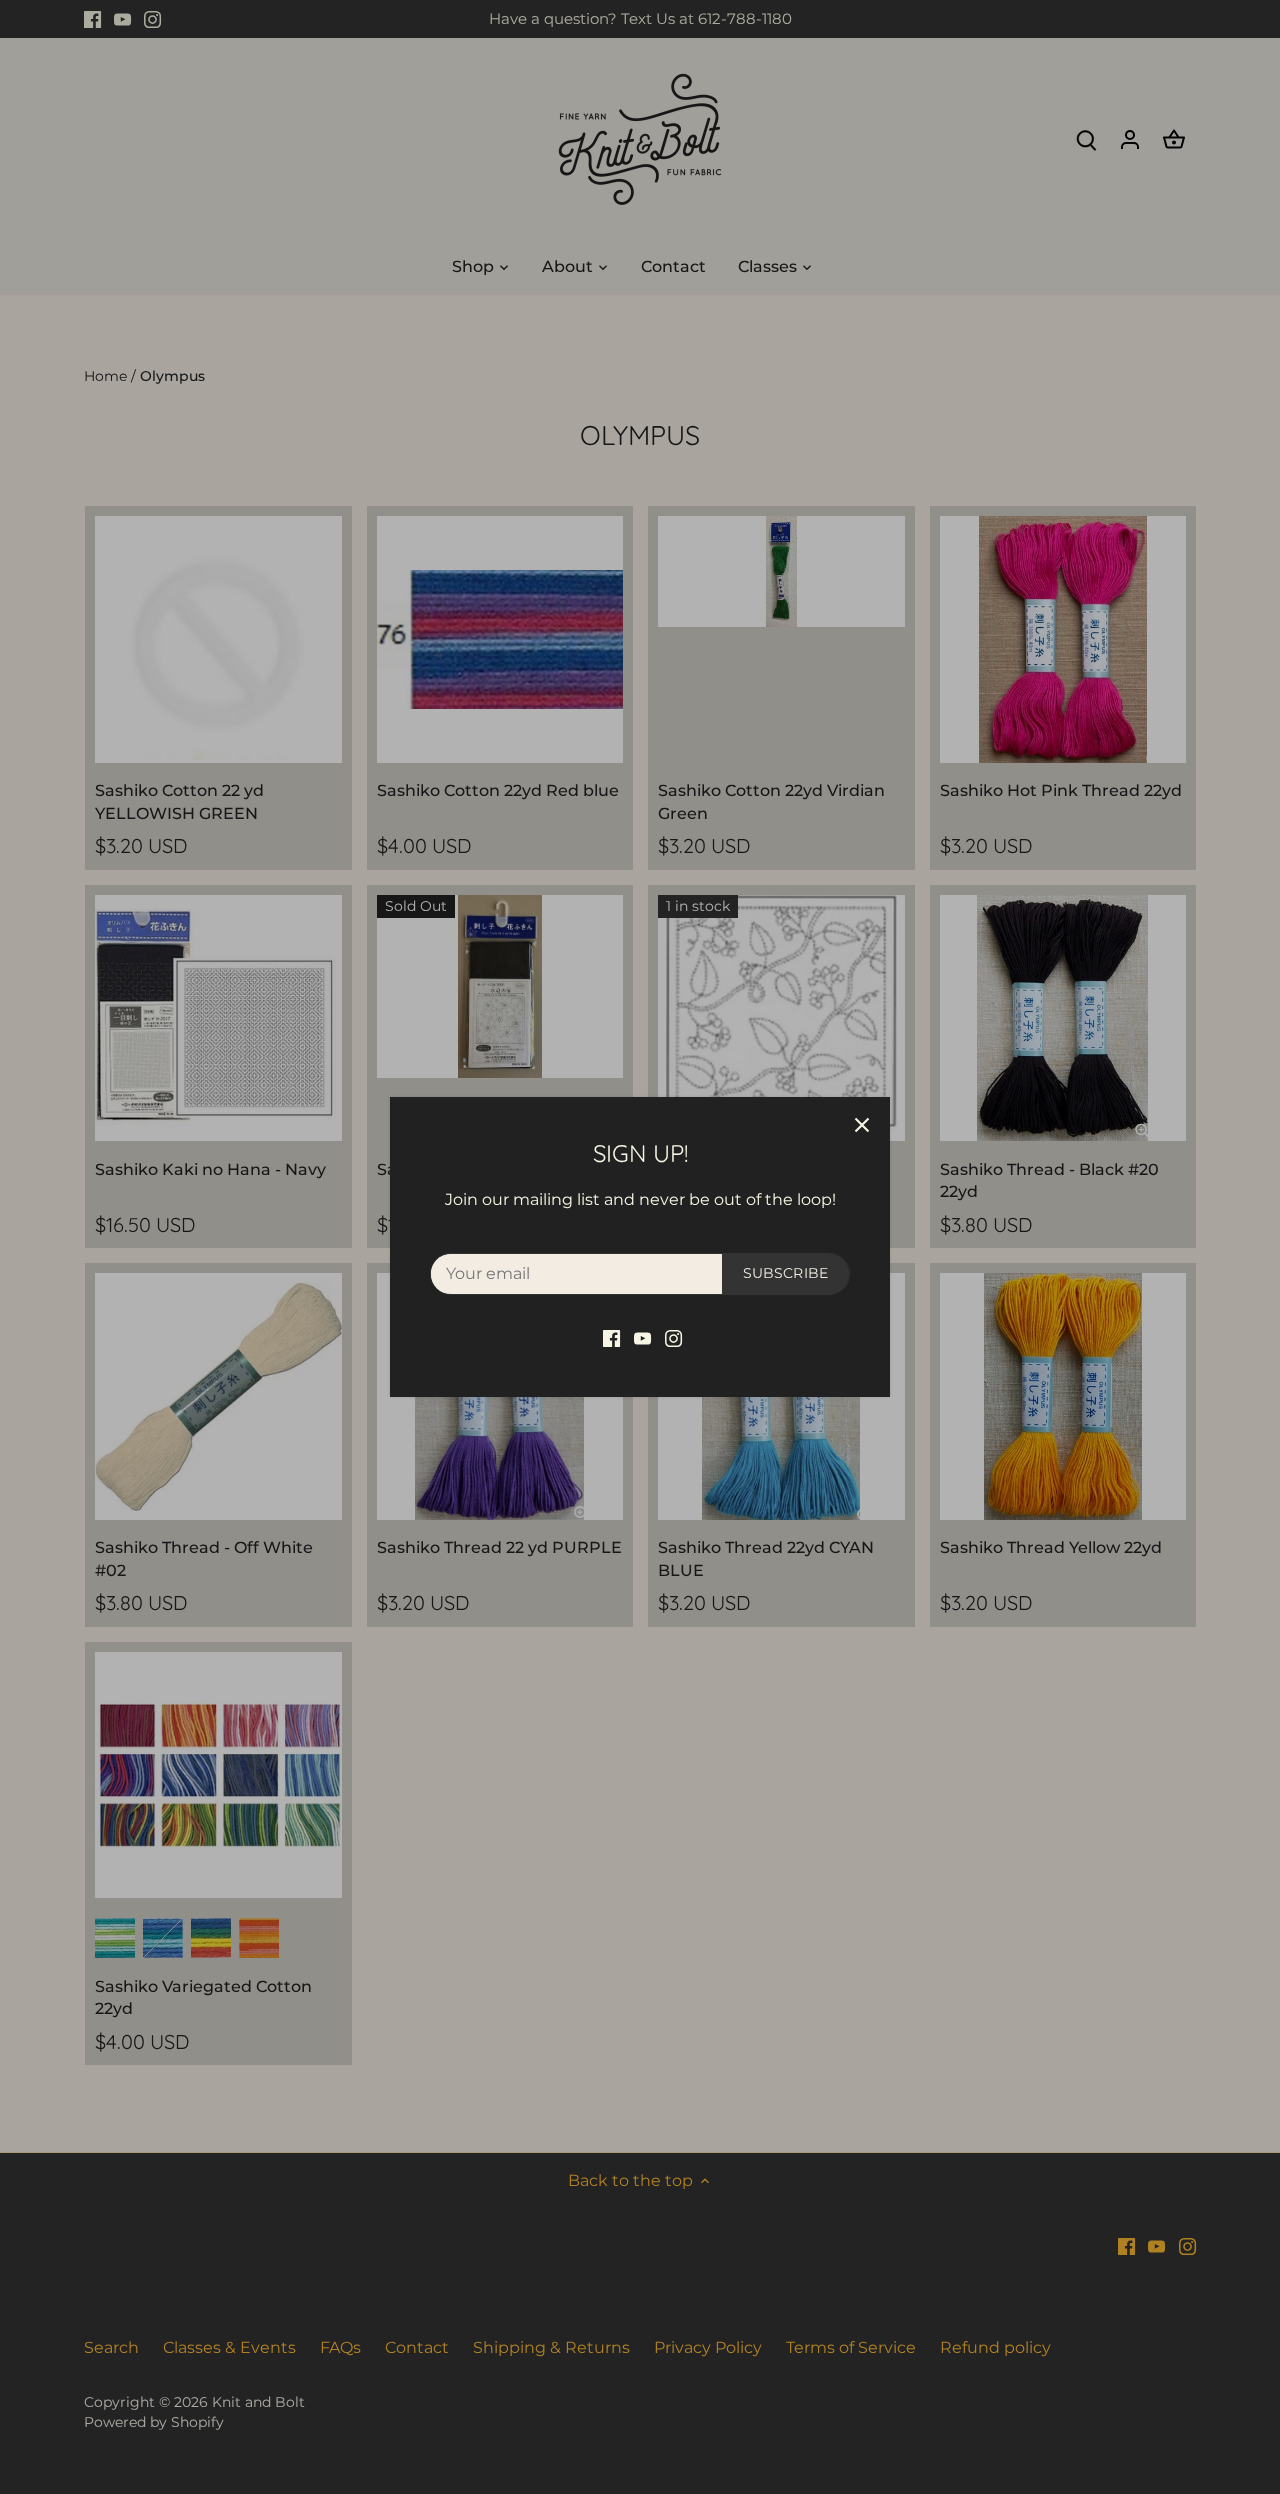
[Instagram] (673, 1338)
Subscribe (785, 1273)
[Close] (862, 1125)
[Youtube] (642, 1338)
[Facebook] (611, 1338)
